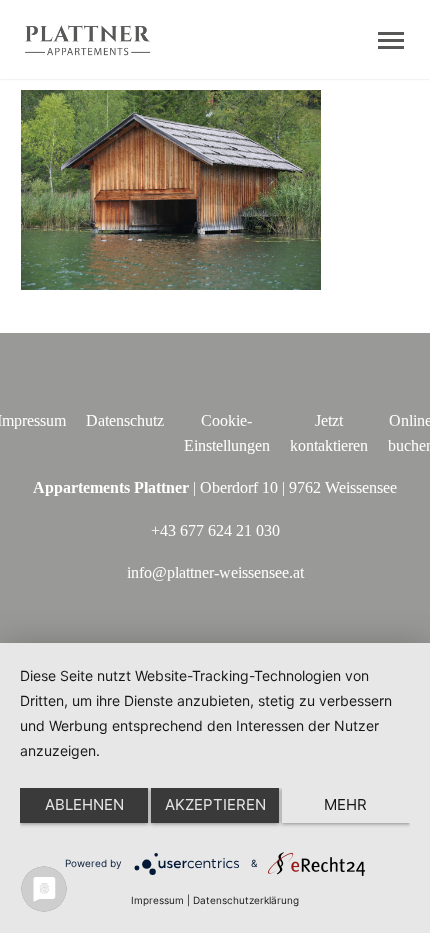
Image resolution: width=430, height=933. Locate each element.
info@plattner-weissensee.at (215, 572)
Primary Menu (391, 41)
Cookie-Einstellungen (227, 433)
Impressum (157, 900)
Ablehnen (84, 804)
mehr (345, 804)
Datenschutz (125, 420)
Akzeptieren (215, 804)
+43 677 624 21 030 (215, 530)
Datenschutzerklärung (246, 900)
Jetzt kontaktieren (329, 433)
